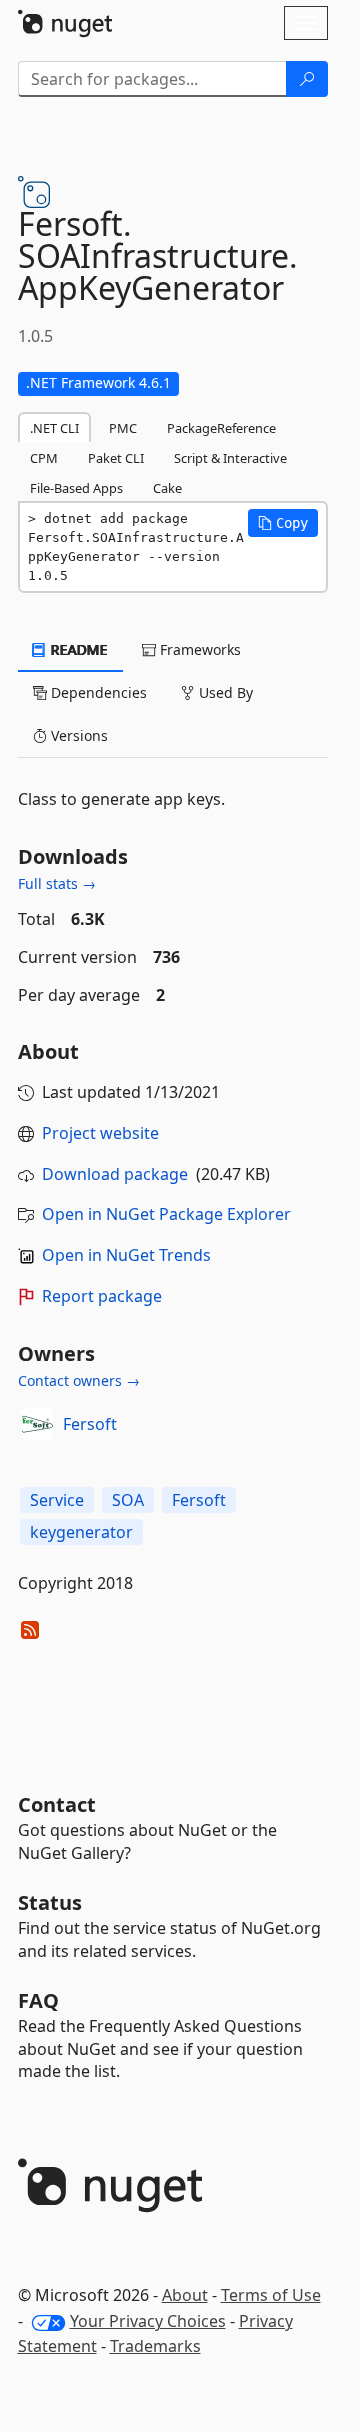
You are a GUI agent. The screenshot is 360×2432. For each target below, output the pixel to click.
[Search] (307, 79)
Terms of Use (271, 2295)
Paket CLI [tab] (116, 458)
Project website (100, 1133)
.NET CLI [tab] (54, 428)
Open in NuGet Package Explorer (166, 1214)
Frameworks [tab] (198, 649)
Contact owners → (79, 1380)
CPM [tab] (44, 458)
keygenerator (81, 1532)
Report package (102, 1296)
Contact (57, 1804)
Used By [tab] (224, 692)
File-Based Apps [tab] (76, 488)
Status (50, 1902)
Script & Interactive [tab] (230, 458)
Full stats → (57, 883)
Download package (115, 1174)
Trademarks (155, 2346)
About (185, 2295)
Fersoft (90, 1424)
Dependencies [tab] (97, 692)
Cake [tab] (167, 488)
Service (57, 1500)
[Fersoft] (37, 1424)
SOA (128, 1500)
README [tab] (77, 649)
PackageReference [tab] (221, 428)
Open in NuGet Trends (126, 1255)
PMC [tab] (123, 428)
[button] (283, 523)
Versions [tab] (77, 735)
